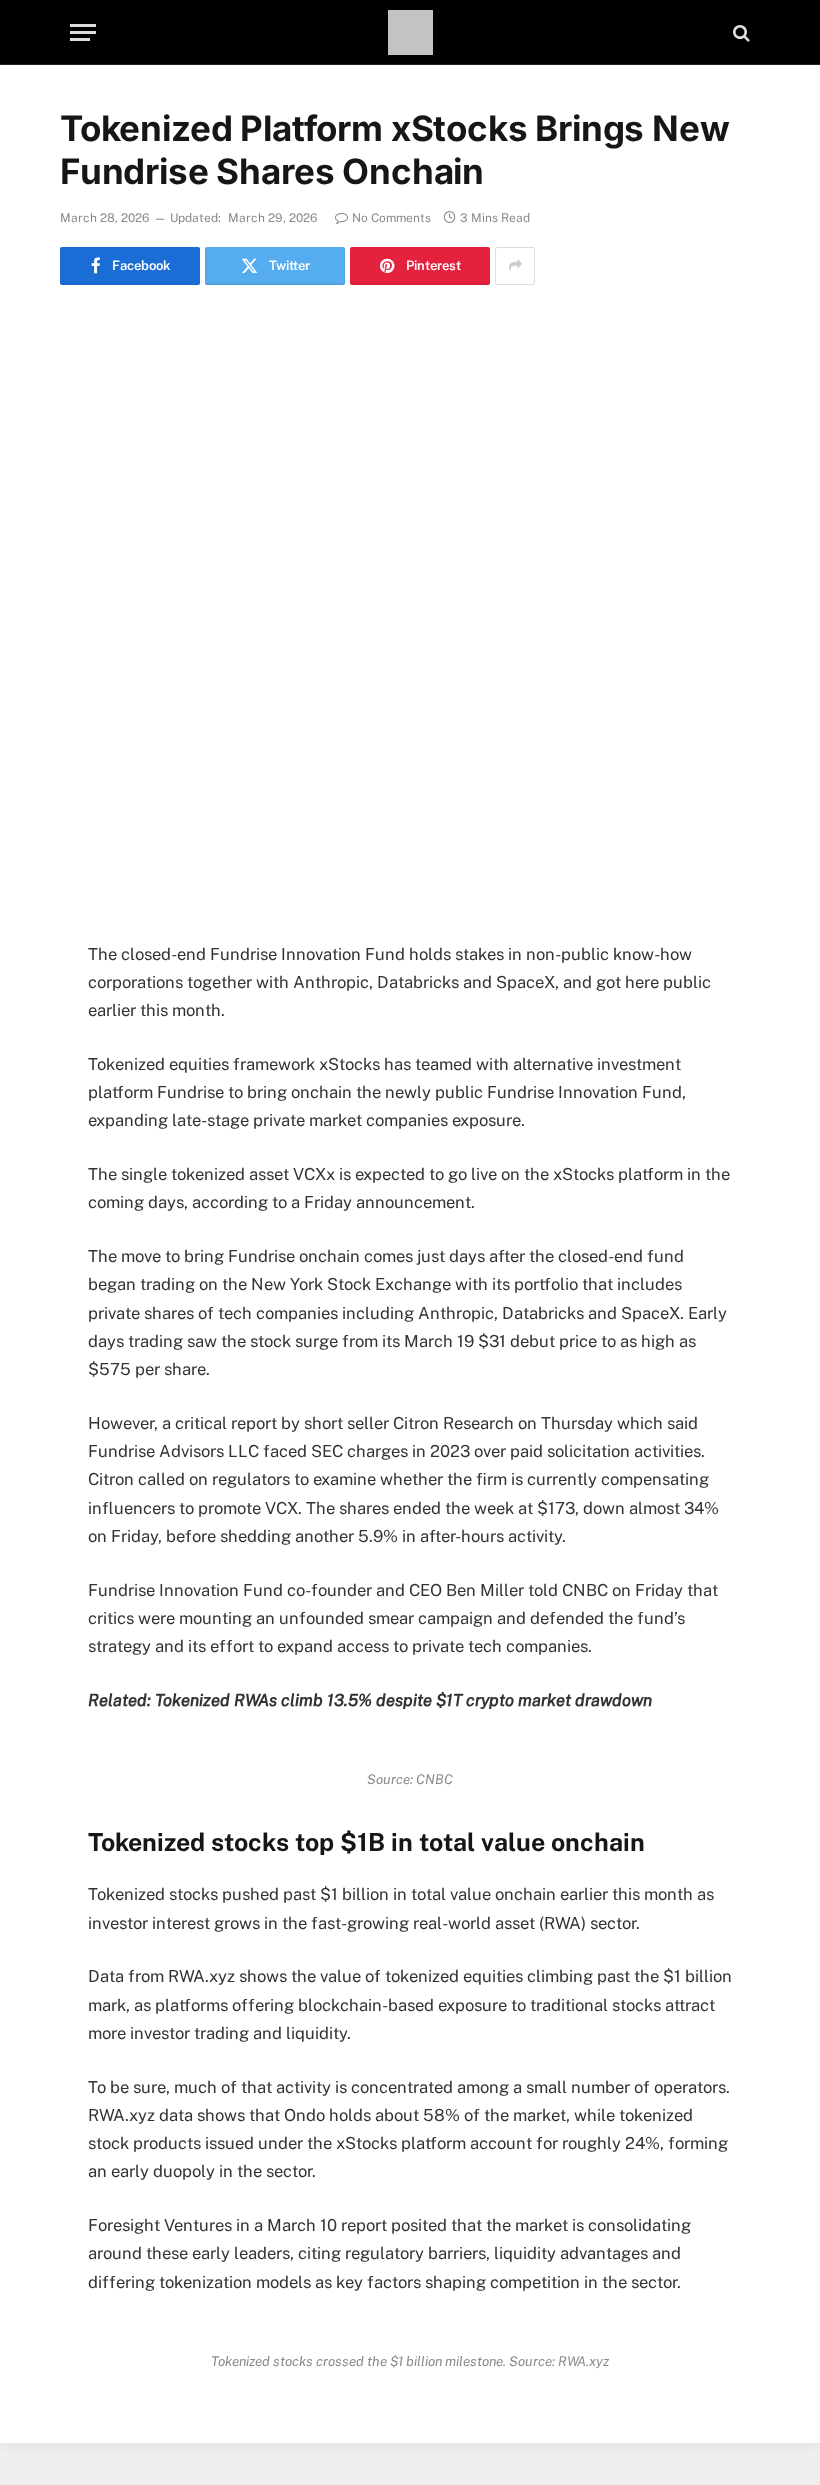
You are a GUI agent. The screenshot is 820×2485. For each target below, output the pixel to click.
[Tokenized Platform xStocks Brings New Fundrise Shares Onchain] (410, 538)
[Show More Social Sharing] (515, 266)
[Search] (739, 32)
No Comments (391, 218)
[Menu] (83, 32)
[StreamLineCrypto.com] (410, 32)
